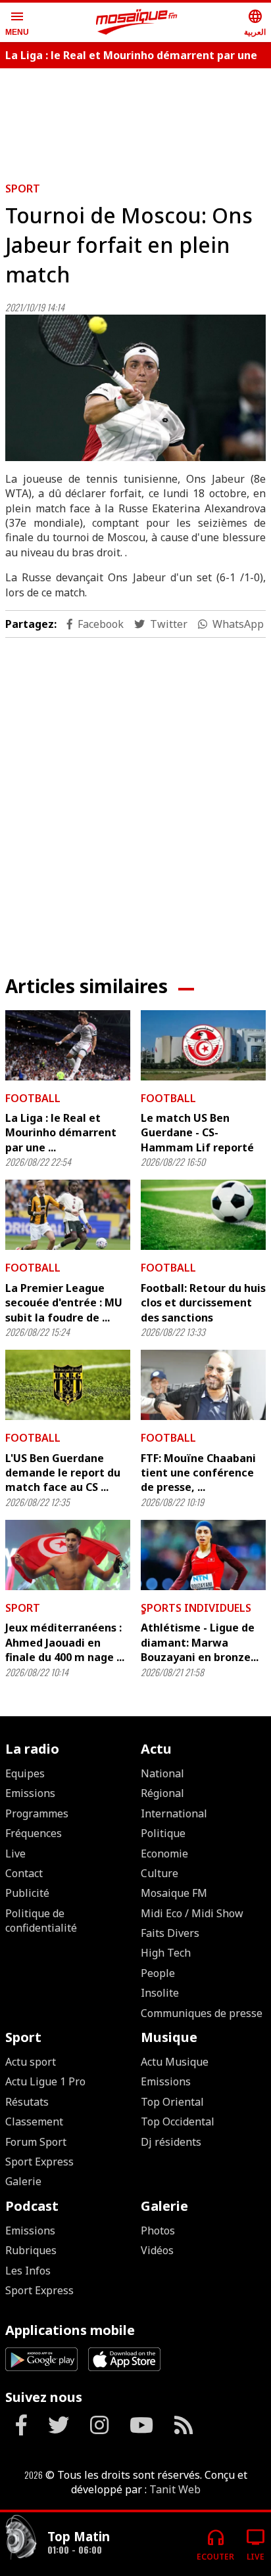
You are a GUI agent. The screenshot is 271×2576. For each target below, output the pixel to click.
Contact (24, 1873)
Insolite (160, 1993)
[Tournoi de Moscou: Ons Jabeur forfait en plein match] (135, 388)
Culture (160, 1873)
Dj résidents (171, 2142)
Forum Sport (36, 2142)
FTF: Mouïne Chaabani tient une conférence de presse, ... (198, 1473)
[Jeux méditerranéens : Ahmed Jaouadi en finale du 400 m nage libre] (68, 1555)
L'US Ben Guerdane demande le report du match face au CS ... (63, 1473)
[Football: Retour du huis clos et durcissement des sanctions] (203, 1215)
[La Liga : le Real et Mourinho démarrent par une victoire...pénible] (68, 1045)
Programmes (37, 1813)
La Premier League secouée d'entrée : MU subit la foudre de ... (64, 1303)
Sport (23, 189)
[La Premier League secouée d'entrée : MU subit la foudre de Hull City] (68, 1215)
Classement (34, 2121)
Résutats (27, 2102)
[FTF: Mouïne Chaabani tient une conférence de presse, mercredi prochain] (203, 1385)
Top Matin (79, 2536)
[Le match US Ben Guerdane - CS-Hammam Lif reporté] (203, 1045)
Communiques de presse (202, 2013)
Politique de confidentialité (41, 1921)
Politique (163, 1833)
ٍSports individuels (196, 1608)
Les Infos (28, 2271)
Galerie (23, 2181)
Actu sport (31, 2062)
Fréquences (34, 1833)
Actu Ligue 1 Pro (45, 2081)
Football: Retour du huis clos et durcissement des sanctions (203, 1303)
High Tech (166, 1953)
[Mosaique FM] (137, 22)
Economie (164, 1854)
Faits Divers (170, 1933)
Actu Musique (175, 2062)
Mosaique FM (174, 1893)
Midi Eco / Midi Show (192, 1913)
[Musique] (21, 2539)
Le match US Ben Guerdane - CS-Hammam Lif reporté (197, 1133)
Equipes (25, 1773)
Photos (158, 2231)
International (174, 1813)
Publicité (27, 1893)
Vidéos (157, 2250)
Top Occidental (178, 2121)
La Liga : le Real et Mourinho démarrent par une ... (61, 1133)
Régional (162, 1793)
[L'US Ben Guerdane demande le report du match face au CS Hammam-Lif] (68, 1385)
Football (33, 1098)
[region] (135, 120)
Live (15, 1854)
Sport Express (39, 2162)
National (162, 1773)
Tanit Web (175, 2489)
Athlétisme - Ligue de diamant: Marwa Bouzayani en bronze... (200, 1642)
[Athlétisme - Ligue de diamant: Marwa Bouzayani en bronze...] (203, 1555)
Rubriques (31, 2250)
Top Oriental (172, 2102)
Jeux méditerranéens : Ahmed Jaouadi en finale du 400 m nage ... (65, 1642)
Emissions (30, 1793)
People (158, 1973)
